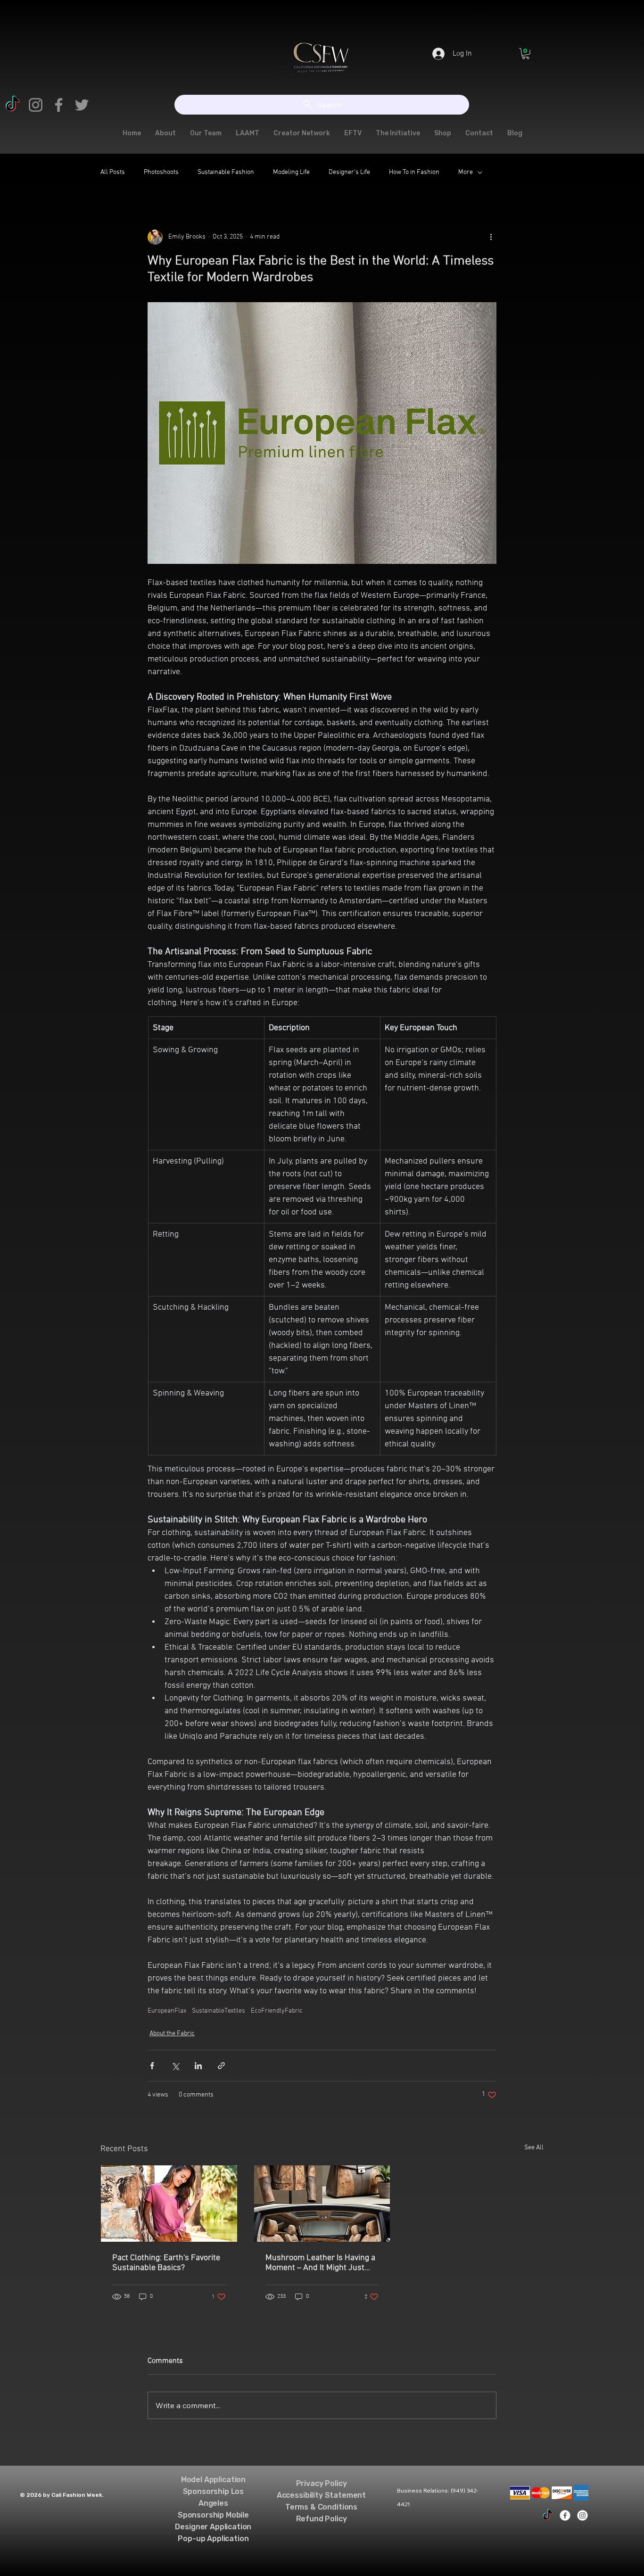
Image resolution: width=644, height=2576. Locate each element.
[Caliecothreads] (548, 2515)
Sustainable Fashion (226, 172)
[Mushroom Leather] (322, 2204)
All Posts (113, 172)
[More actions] (491, 237)
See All (534, 2148)
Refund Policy (322, 2519)
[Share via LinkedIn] (198, 2066)
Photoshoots (161, 172)
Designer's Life (349, 172)
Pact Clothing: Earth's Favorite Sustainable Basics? (166, 2263)
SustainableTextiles (219, 2011)
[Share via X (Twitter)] (175, 2066)
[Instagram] (36, 105)
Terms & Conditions (321, 2507)
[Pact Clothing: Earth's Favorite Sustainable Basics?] (169, 2204)
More (466, 172)
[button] (526, 54)
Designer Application (213, 2527)
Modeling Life (291, 172)
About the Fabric (172, 2034)
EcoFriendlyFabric (277, 2011)
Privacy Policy (322, 2483)
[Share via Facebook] (152, 2066)
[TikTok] (12, 105)
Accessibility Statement (321, 2495)
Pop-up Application (213, 2539)
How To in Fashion (414, 172)
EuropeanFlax (167, 2011)
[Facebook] (59, 105)
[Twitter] (82, 105)
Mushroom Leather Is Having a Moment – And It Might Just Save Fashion (320, 2263)
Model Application (213, 2480)
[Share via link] (221, 2066)
